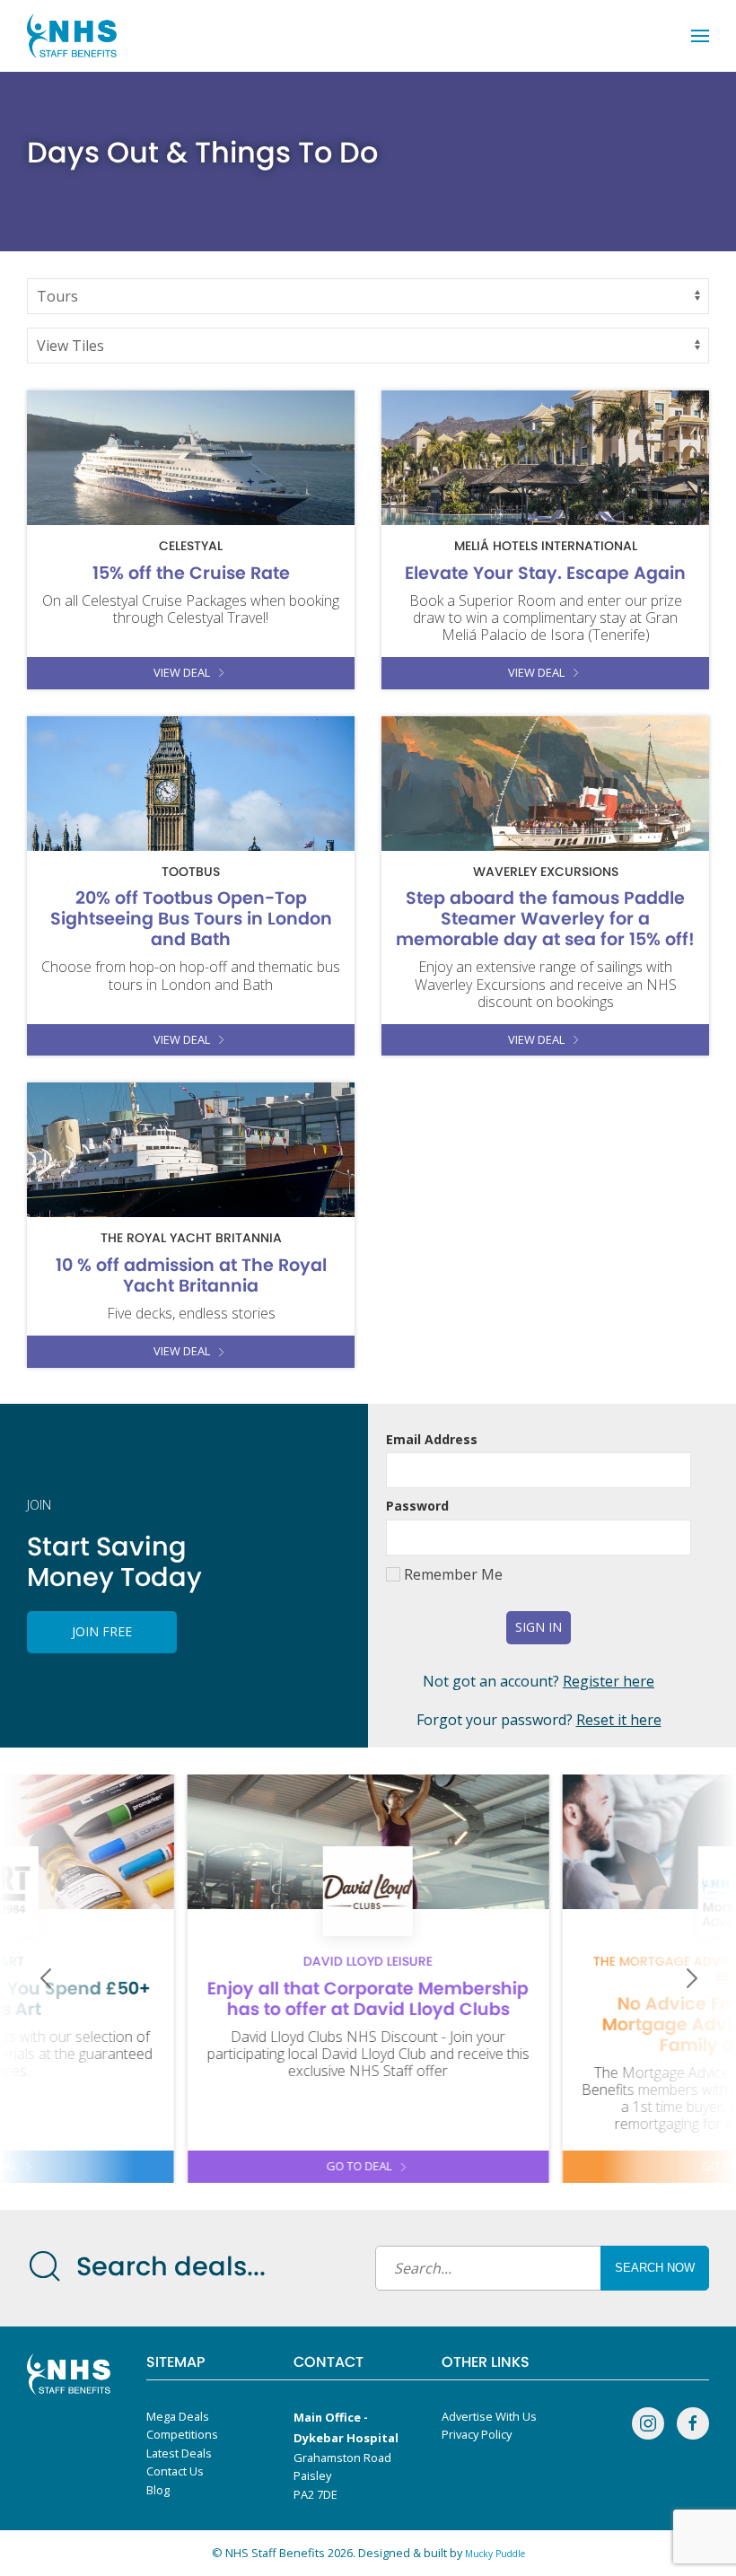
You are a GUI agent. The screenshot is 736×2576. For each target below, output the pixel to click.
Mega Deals (178, 2416)
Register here (609, 1681)
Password (417, 1506)
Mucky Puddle (495, 2554)
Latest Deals (179, 2453)
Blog (158, 2490)
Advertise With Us (489, 2416)
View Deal (182, 672)
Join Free (102, 1631)
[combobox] (529, 2268)
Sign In (539, 1627)
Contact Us (175, 2471)
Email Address (432, 1439)
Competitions (182, 2434)
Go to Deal (359, 2166)
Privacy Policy (477, 2434)
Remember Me (451, 1574)
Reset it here (619, 1720)
